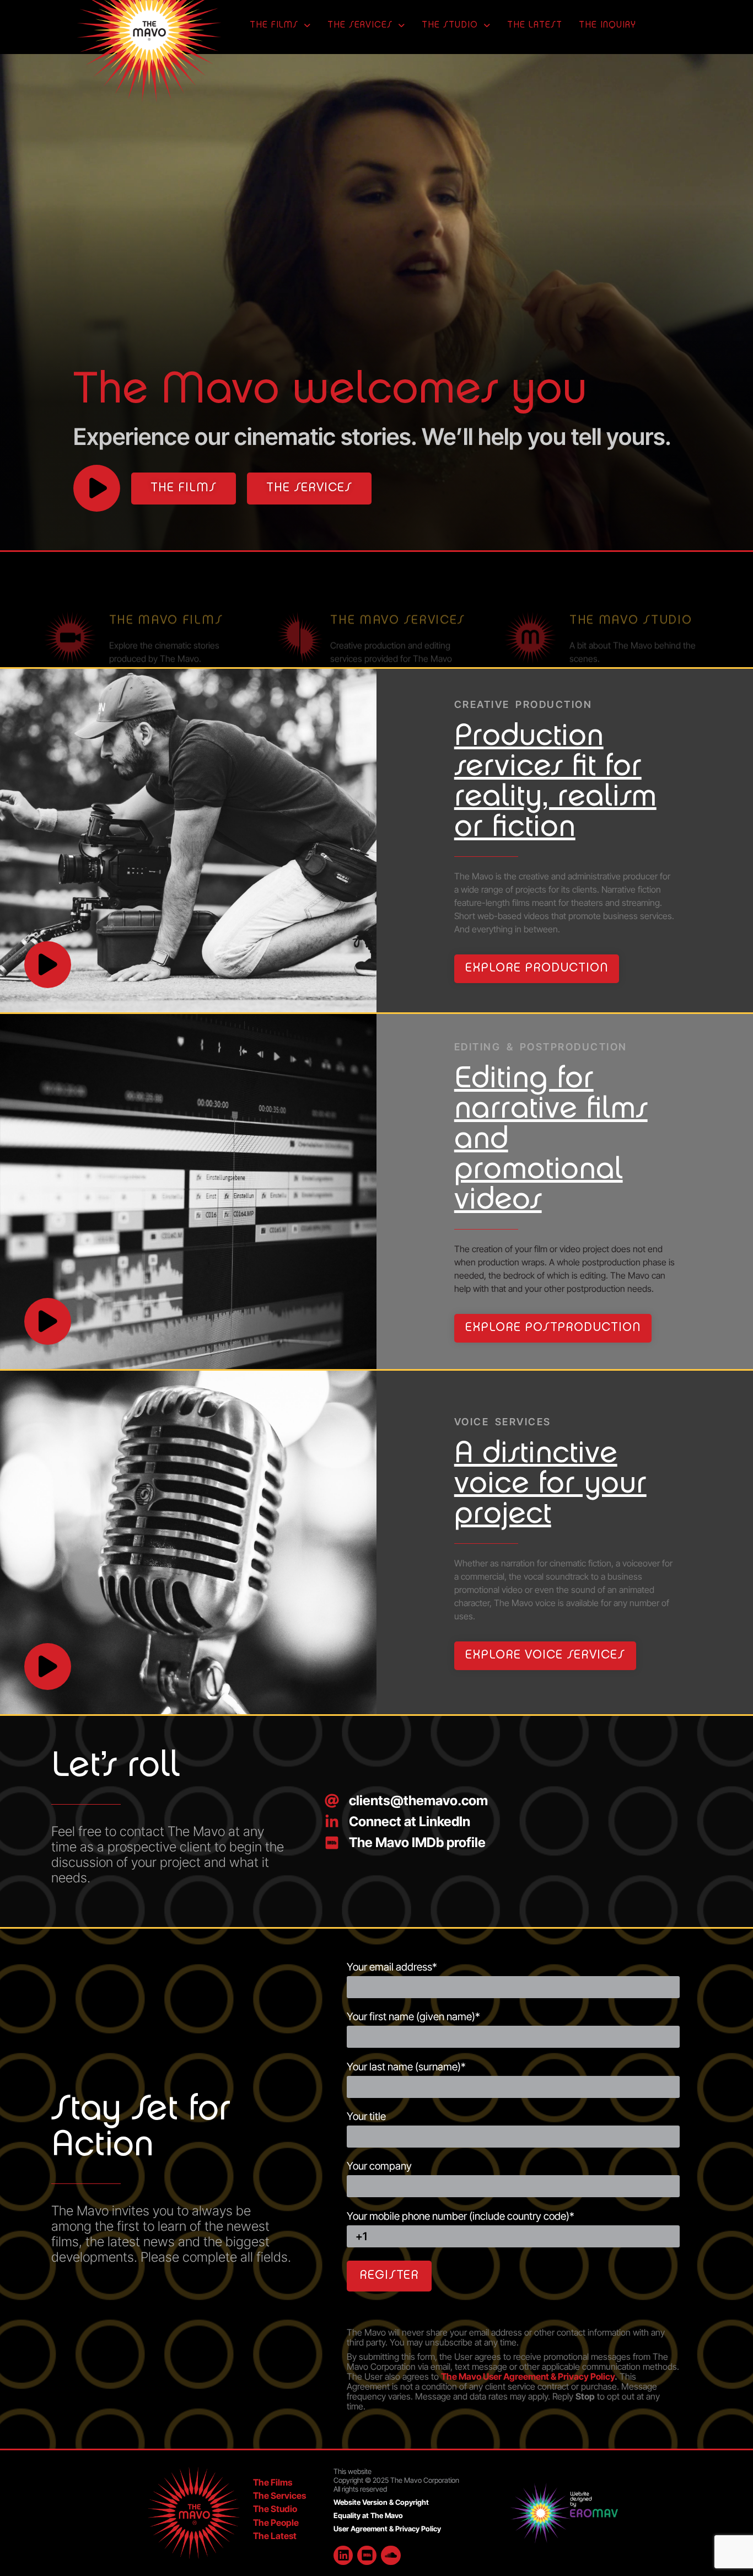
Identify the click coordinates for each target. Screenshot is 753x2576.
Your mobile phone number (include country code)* (461, 2217)
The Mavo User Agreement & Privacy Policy (528, 2376)
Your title (366, 2117)
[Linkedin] (343, 2555)
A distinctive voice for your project (550, 1485)
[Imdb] (367, 2555)
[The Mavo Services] (300, 602)
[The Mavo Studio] (530, 602)
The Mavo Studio (631, 585)
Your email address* (392, 1968)
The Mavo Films (166, 585)
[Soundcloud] (391, 2555)
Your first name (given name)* (413, 2017)
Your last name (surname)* (406, 2067)
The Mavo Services (398, 585)
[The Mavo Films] (70, 602)
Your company (379, 2167)
